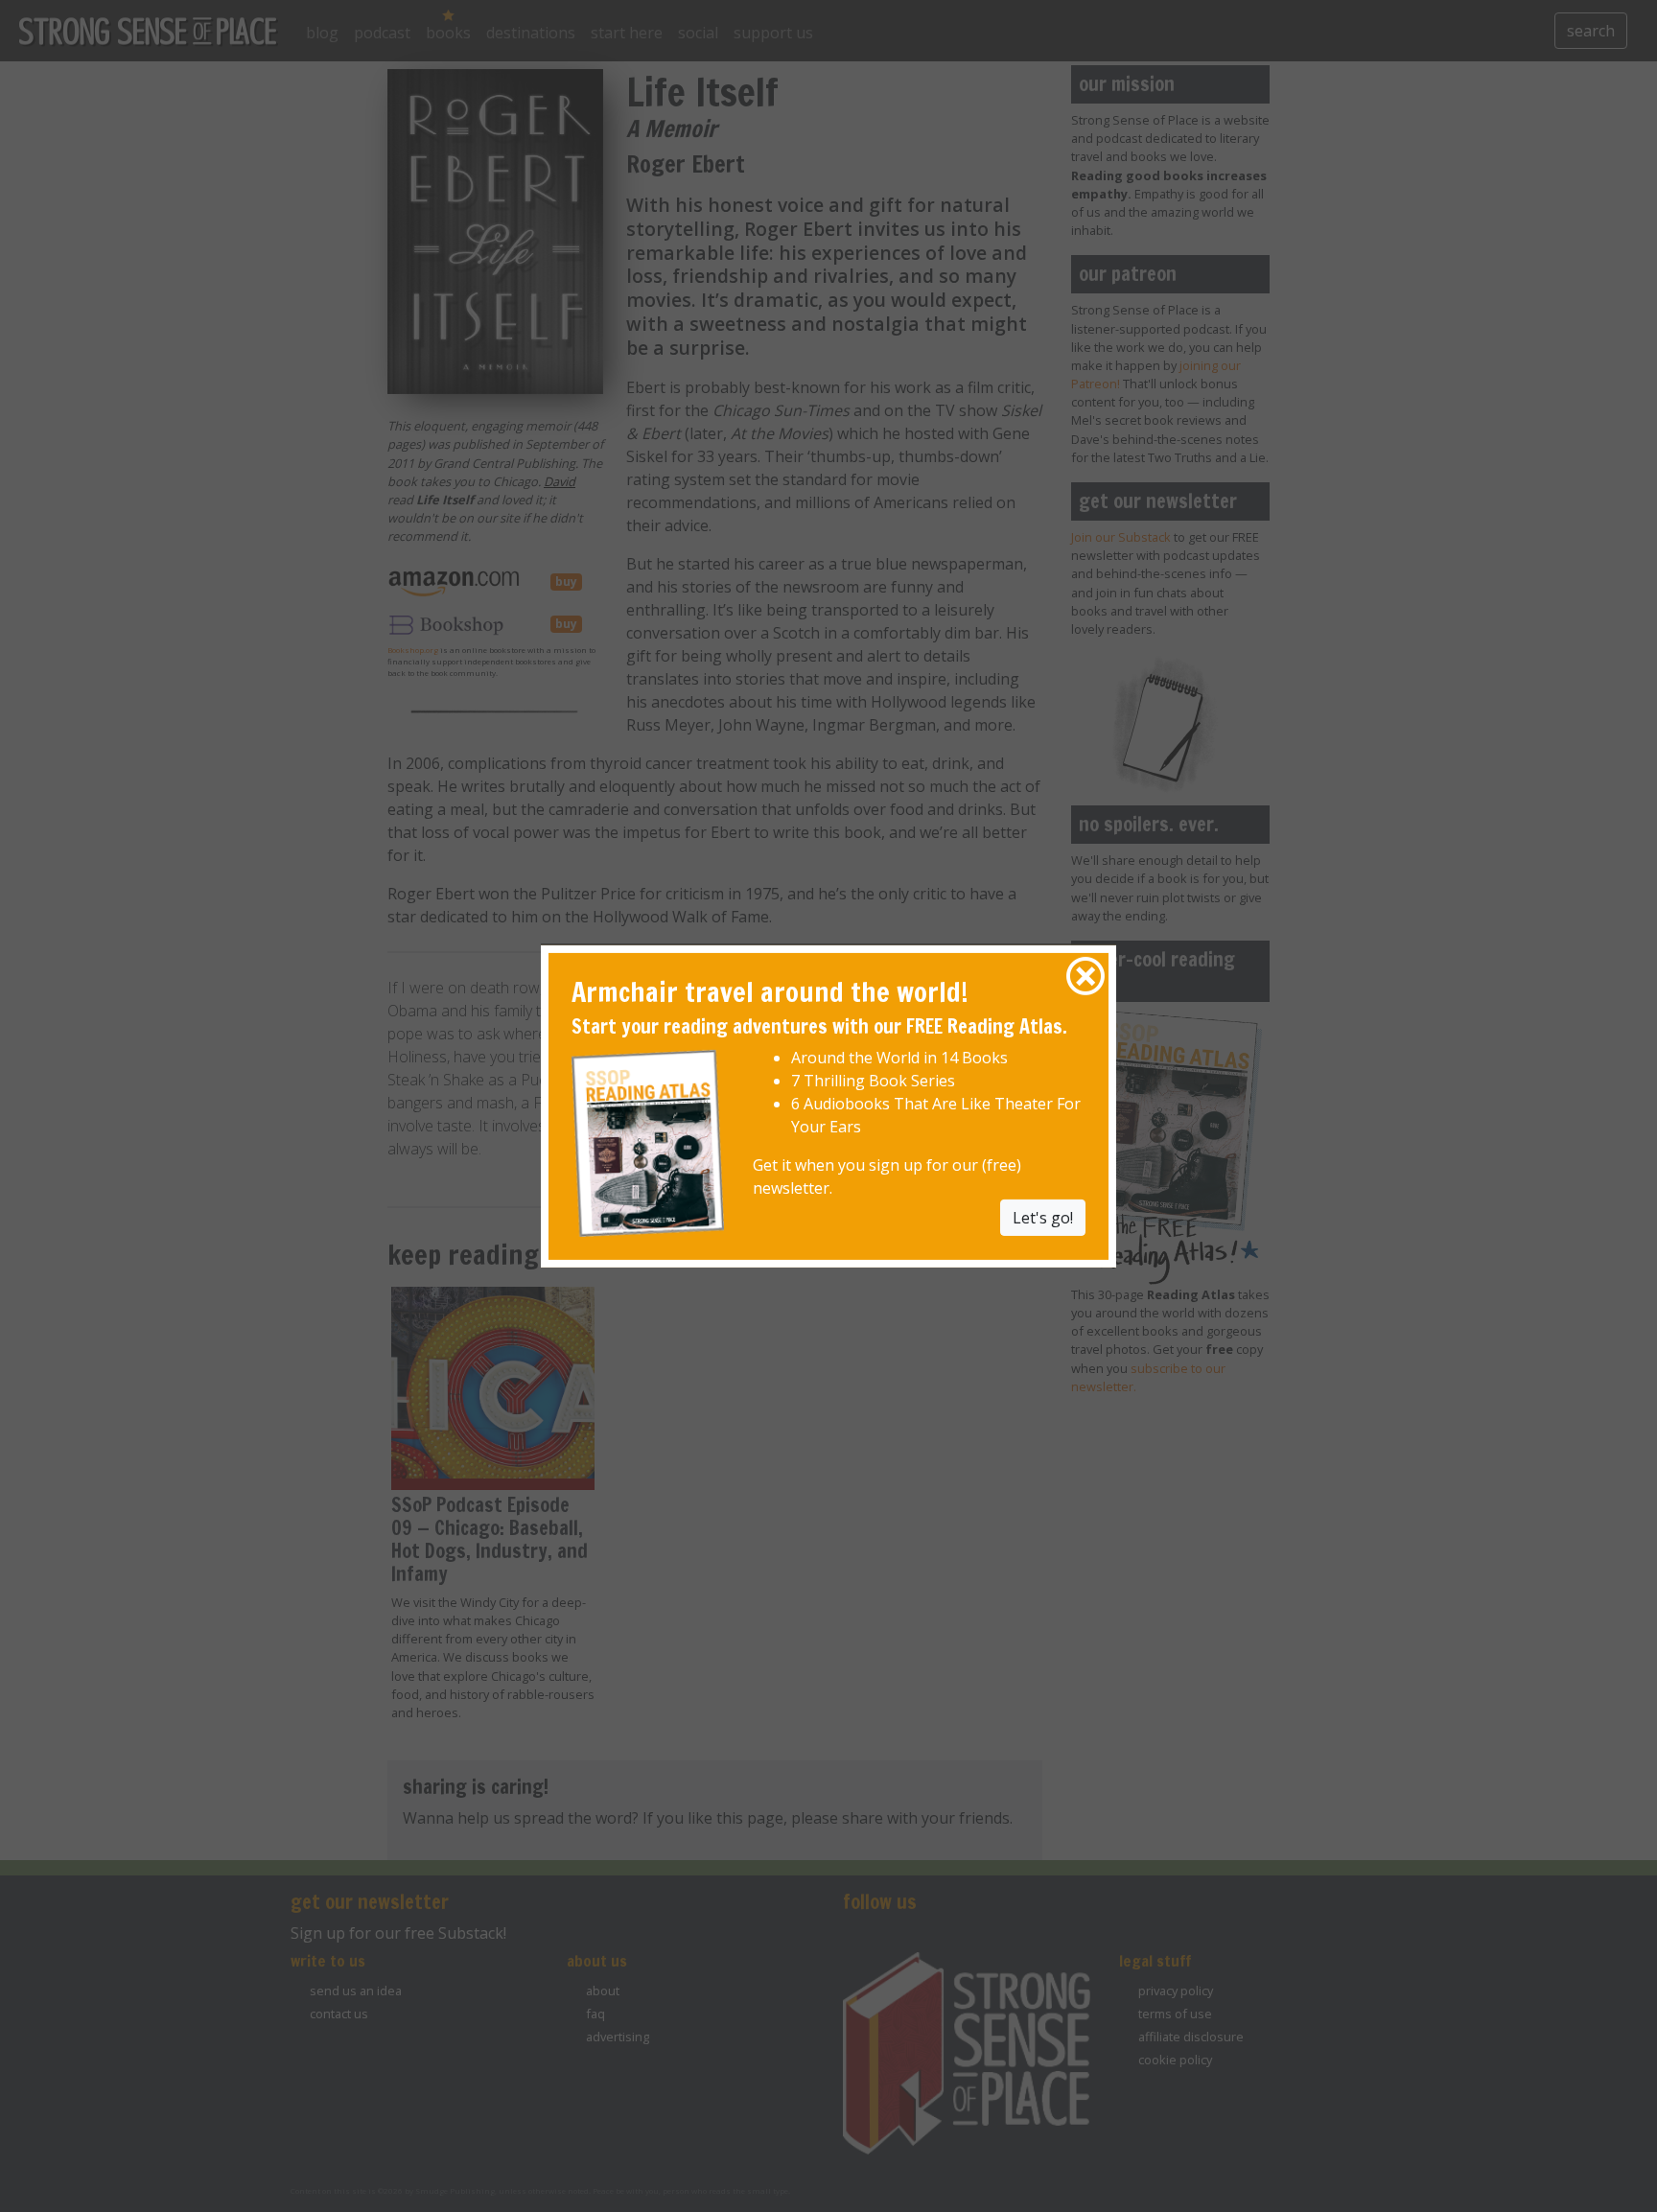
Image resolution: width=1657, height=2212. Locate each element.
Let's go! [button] (1043, 1218)
